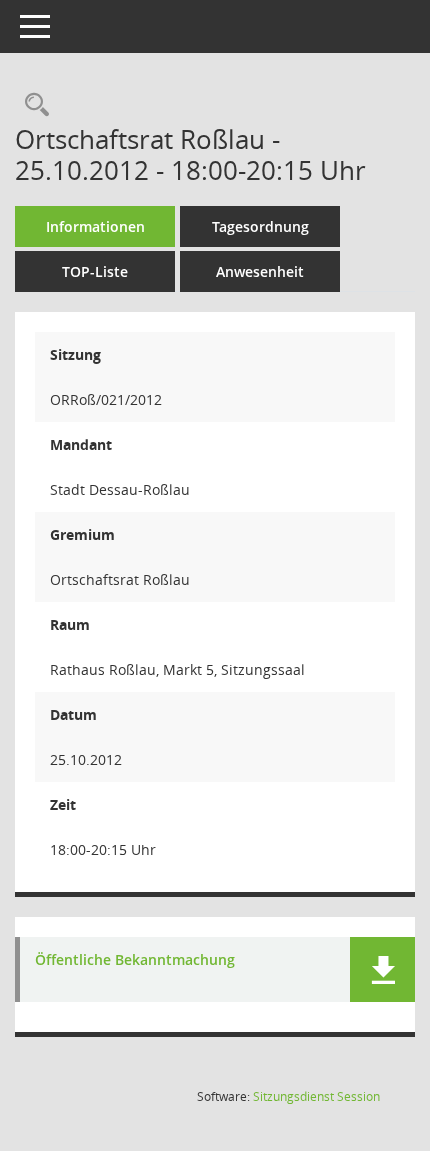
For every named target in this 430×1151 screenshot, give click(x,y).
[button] (382, 969)
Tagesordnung (260, 226)
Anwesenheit (260, 271)
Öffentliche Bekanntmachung (135, 960)
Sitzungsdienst (316, 1096)
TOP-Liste (95, 271)
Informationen (95, 226)
